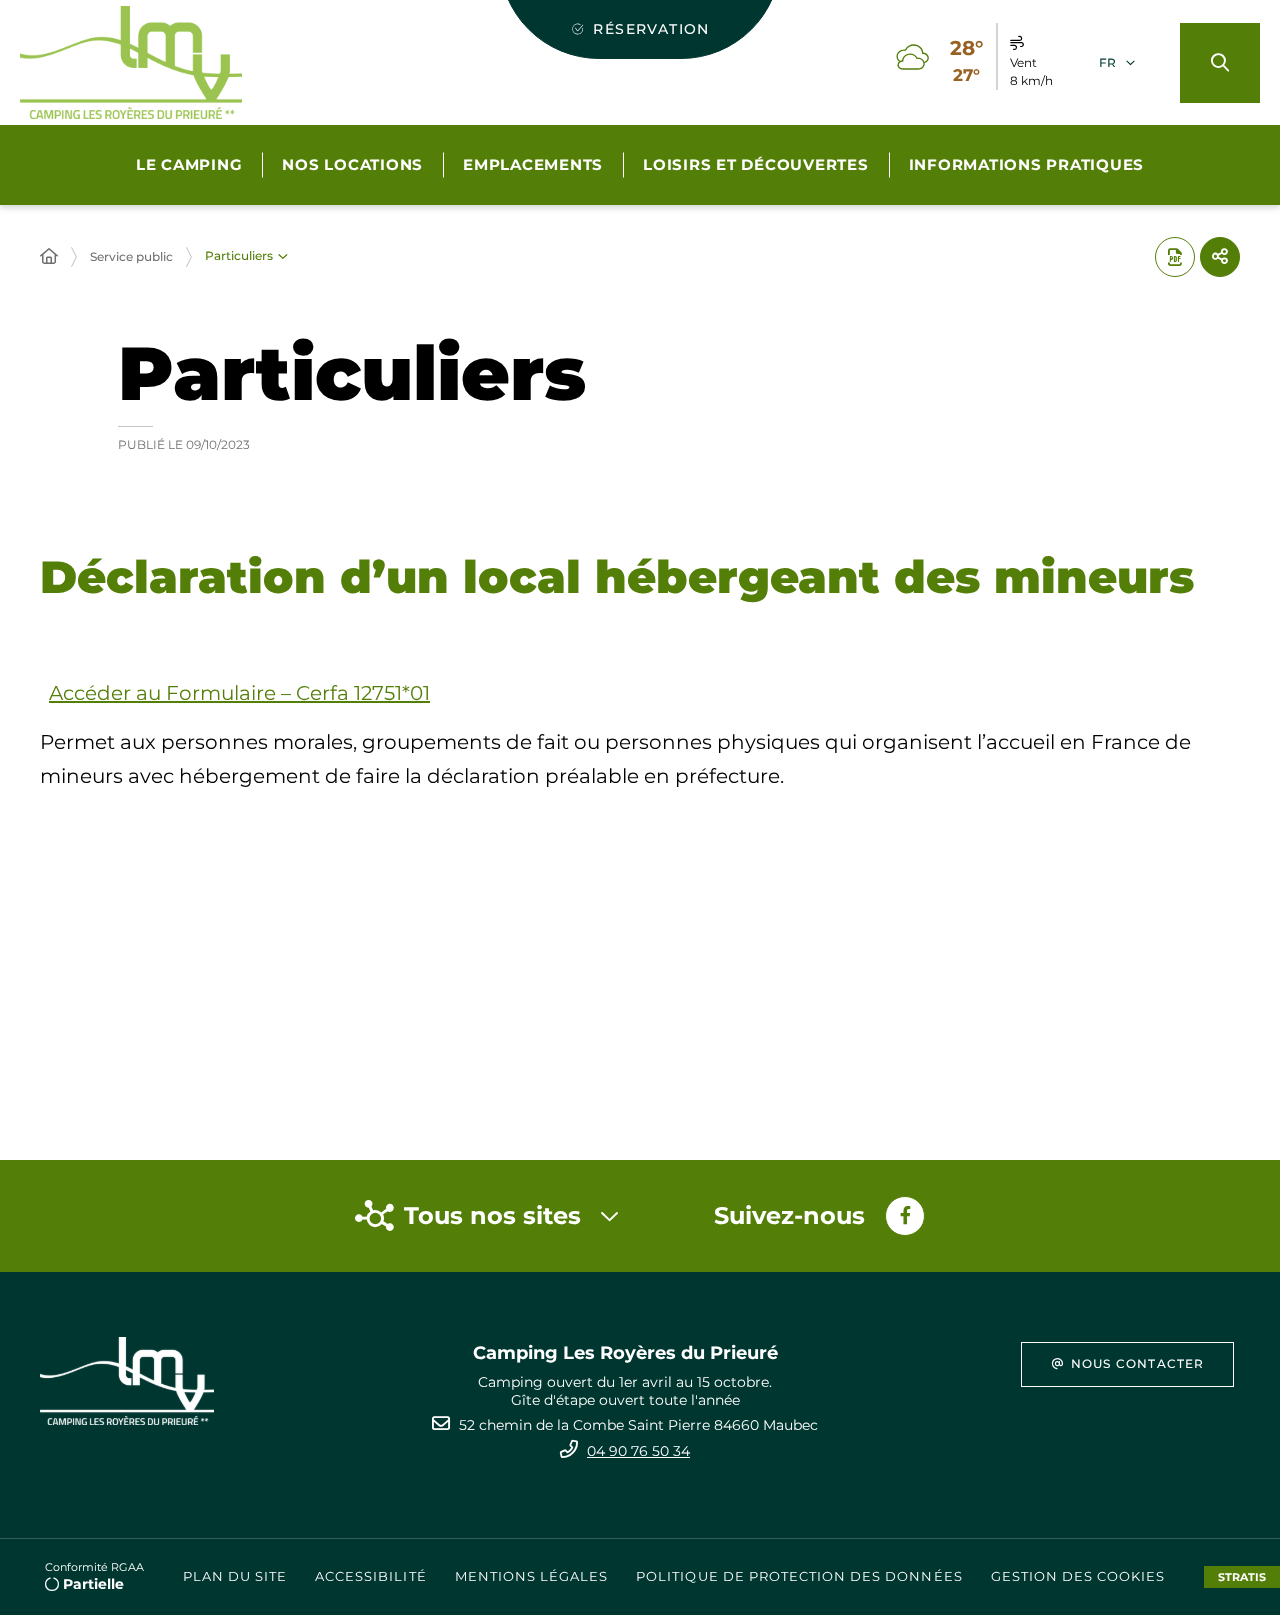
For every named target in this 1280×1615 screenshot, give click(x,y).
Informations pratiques (1027, 164)
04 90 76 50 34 (638, 1451)
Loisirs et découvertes (756, 164)
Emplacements (533, 164)
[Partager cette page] (1220, 257)
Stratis (1242, 1577)
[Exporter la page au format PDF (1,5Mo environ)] (1175, 257)
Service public (131, 256)
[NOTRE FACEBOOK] (905, 1216)
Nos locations (352, 164)
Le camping (189, 164)
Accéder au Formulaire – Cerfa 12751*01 (239, 693)
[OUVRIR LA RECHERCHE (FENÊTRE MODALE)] (1220, 63)
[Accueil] (49, 257)
